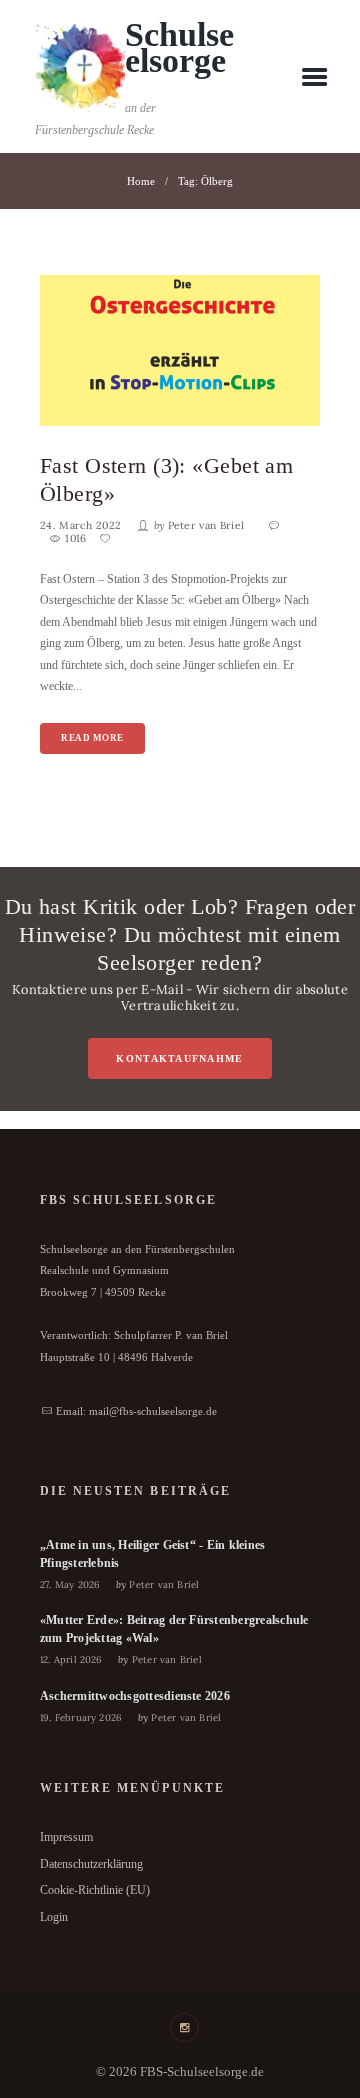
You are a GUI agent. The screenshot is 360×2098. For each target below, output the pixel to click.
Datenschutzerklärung (91, 1864)
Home (141, 181)
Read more (92, 738)
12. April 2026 (71, 1659)
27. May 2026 (70, 1584)
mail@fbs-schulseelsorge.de (153, 1411)
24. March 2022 (80, 525)
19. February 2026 (81, 1717)
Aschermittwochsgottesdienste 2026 (135, 1696)
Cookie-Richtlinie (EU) (95, 1890)
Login (54, 1917)
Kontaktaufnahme (179, 1058)
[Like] (107, 539)
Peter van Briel (206, 525)
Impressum (66, 1837)
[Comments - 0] (276, 526)
